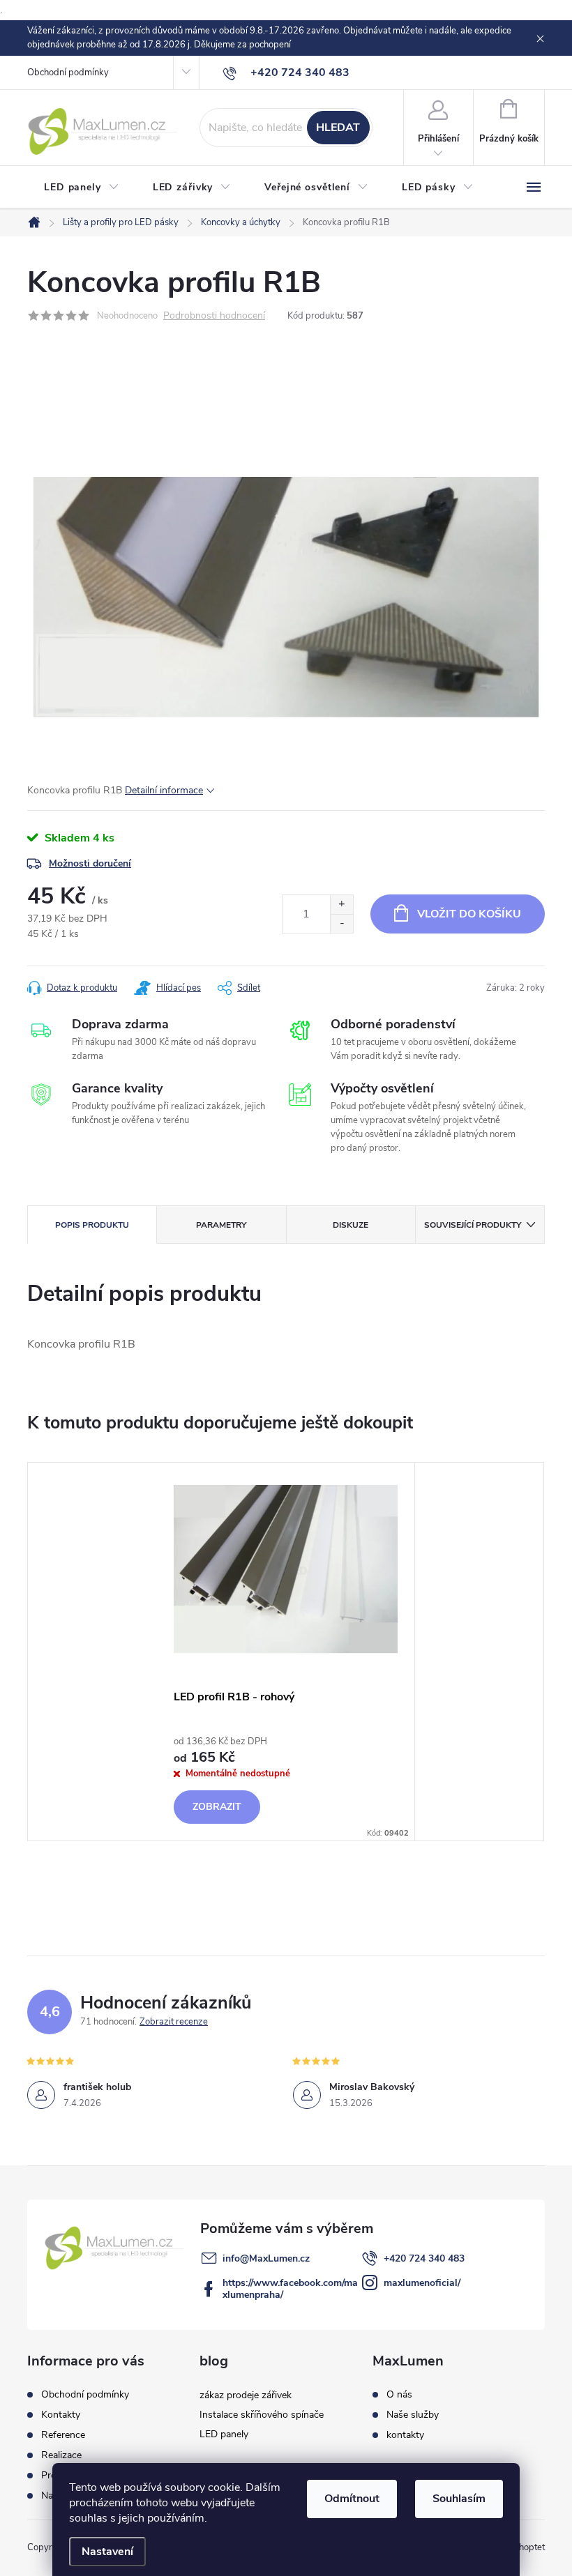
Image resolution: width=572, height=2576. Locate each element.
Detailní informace (164, 790)
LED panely (224, 2434)
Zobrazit (217, 1807)
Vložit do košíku (469, 914)
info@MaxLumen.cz (266, 2258)
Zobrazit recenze (174, 2022)
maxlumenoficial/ (422, 2283)
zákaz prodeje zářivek (246, 2395)
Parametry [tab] (221, 1225)
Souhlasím (459, 2499)
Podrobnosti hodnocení (214, 316)
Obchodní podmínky (68, 73)
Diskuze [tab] (351, 1225)
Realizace (61, 2455)
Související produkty (473, 1225)
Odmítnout (352, 2499)
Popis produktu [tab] (92, 1225)
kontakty (405, 2435)
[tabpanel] (286, 1651)
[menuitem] (82, 188)
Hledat (338, 128)
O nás (399, 2395)
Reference (63, 2435)
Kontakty (61, 2415)
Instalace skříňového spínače (262, 2415)
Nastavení (107, 2552)
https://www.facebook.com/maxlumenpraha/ (290, 2289)
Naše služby (413, 2415)
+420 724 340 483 (424, 2258)
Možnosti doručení (90, 863)
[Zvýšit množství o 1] (341, 905)
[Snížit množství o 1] (341, 923)
